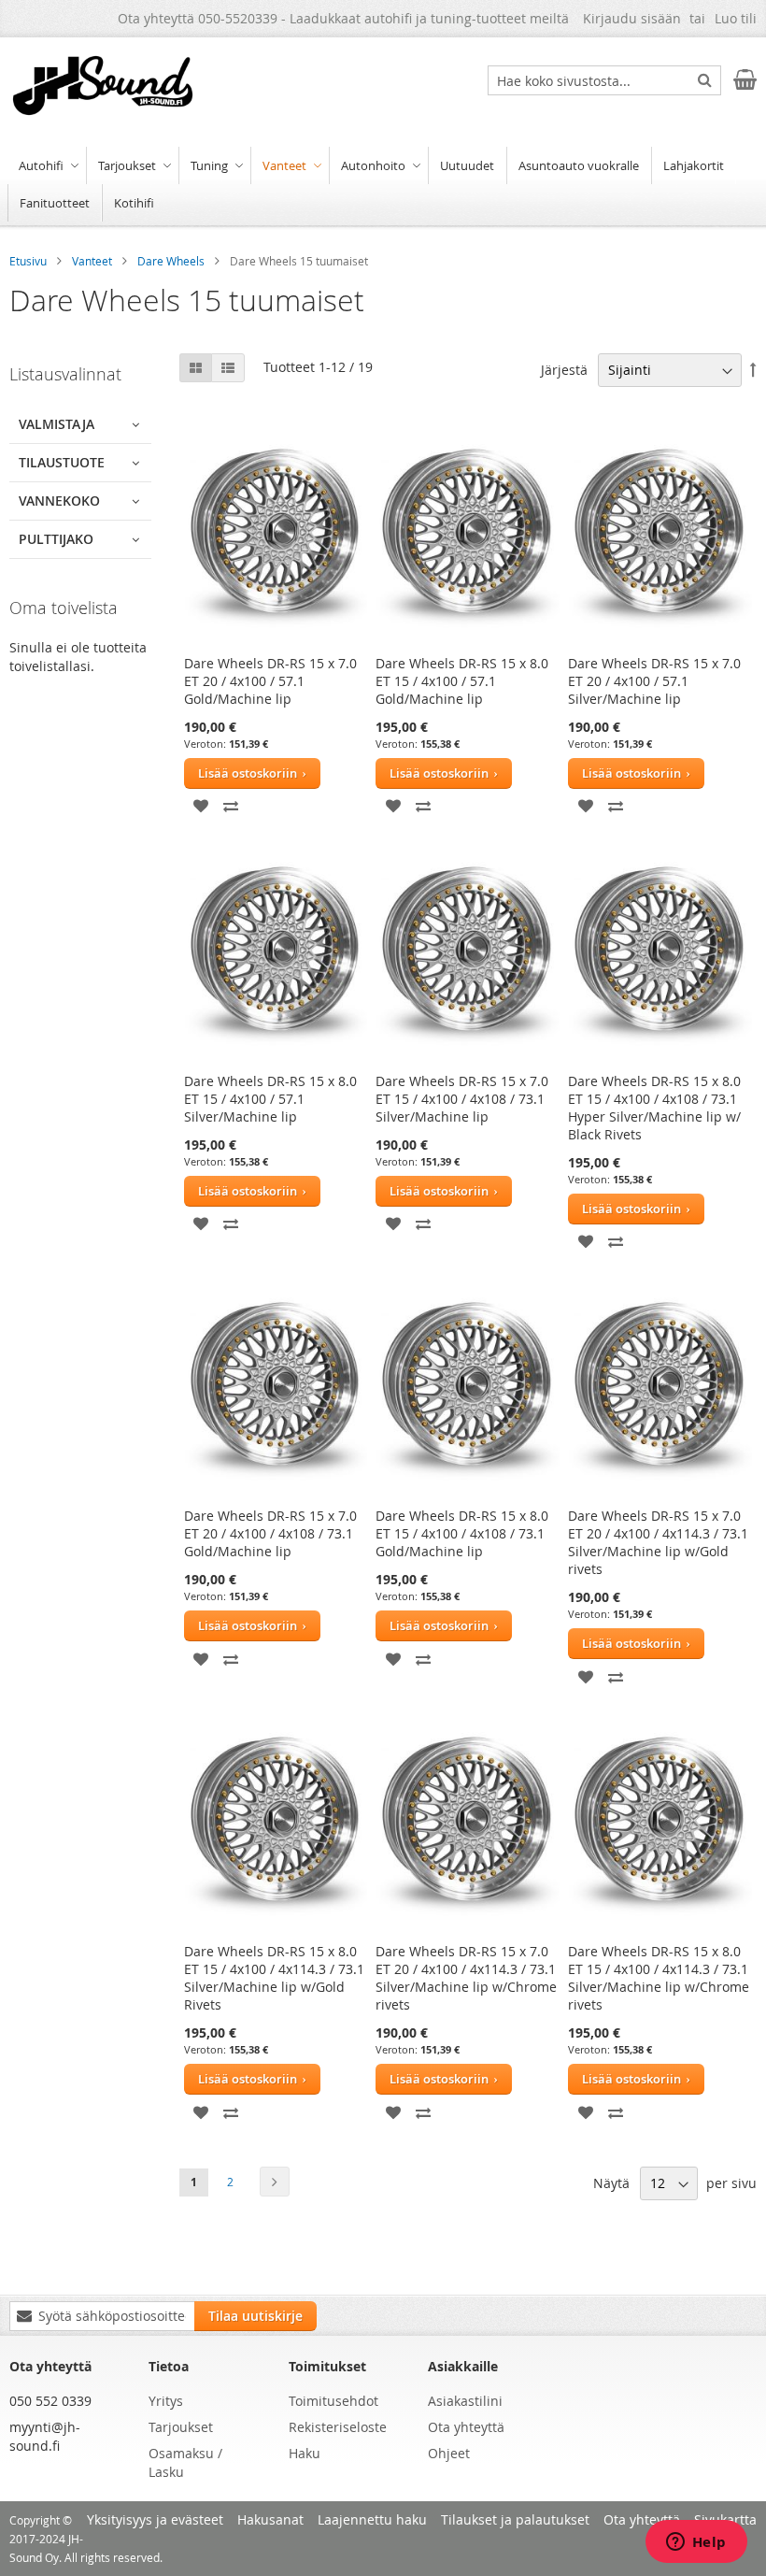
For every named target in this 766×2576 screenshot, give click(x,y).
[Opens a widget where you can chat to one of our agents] (696, 2543)
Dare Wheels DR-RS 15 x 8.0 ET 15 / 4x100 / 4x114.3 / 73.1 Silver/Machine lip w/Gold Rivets (274, 1978)
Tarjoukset (181, 2427)
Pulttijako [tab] (56, 539)
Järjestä (564, 370)
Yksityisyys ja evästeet (155, 2519)
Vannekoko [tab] (59, 501)
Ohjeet (449, 2453)
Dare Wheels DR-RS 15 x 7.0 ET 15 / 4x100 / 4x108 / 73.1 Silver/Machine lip (462, 1099)
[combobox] (604, 80)
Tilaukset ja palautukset (515, 2519)
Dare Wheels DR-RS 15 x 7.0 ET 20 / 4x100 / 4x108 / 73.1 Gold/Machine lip (270, 1533)
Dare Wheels (172, 261)
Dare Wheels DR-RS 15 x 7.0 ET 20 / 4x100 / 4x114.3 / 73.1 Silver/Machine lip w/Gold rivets (658, 1542)
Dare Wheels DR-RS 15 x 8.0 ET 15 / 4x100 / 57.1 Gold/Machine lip (462, 681)
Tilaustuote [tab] (62, 462)
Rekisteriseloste (338, 2427)
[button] (202, 804)
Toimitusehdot (333, 2401)
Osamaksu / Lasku (185, 2462)
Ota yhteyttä (466, 2427)
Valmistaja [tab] (57, 424)
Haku (305, 2453)
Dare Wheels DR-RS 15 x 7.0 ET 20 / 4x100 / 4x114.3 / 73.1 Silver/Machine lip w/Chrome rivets (466, 1978)
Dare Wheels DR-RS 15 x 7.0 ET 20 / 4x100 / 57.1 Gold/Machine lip (270, 681)
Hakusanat (270, 2519)
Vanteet (93, 261)
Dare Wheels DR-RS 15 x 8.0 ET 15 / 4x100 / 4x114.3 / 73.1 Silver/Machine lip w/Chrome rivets (659, 1978)
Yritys (166, 2401)
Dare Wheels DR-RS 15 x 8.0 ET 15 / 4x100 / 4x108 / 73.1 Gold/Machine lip (462, 1533)
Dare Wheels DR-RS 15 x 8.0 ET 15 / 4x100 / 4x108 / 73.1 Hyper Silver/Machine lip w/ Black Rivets (654, 1108)
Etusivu (29, 261)
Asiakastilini (465, 2401)
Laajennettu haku (372, 2519)
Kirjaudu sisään (632, 18)
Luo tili (736, 18)
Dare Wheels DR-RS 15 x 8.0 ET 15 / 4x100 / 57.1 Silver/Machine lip (270, 1099)
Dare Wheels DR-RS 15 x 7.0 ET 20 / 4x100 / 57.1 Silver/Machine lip (654, 681)
